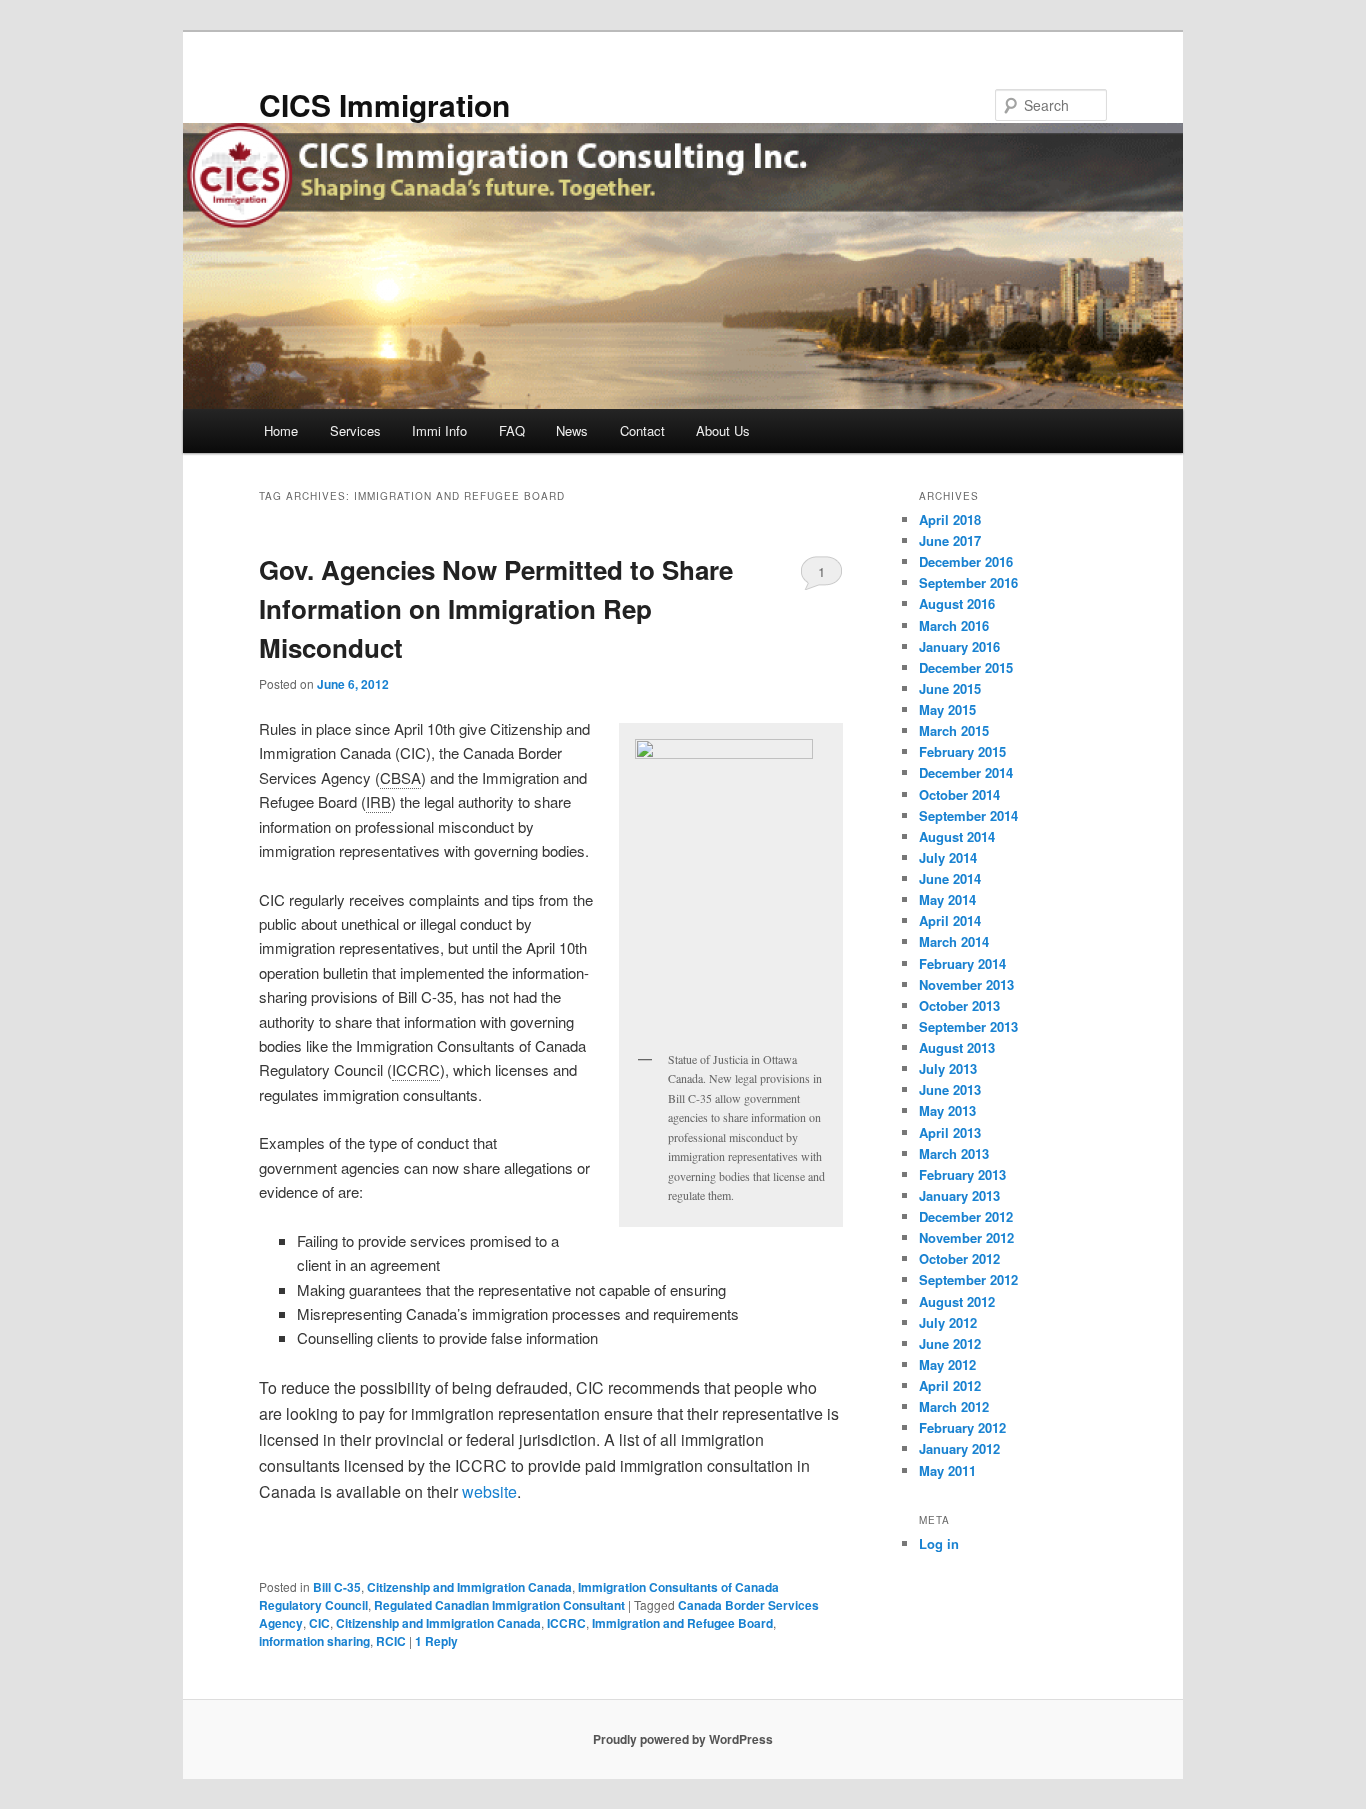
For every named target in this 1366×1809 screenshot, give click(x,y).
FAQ (512, 430)
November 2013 (966, 984)
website (489, 1491)
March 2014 (954, 941)
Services (355, 430)
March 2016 (954, 625)
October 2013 (959, 1005)
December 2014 (966, 772)
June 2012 (950, 1343)
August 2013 (957, 1047)
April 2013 (950, 1132)
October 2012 (959, 1258)
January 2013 (959, 1195)
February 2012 (962, 1427)
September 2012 (968, 1279)
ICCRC (566, 1623)
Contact (642, 430)
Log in (939, 1543)
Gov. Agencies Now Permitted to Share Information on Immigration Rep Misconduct (496, 608)
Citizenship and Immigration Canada (469, 1587)
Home (281, 430)
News (572, 430)
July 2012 (948, 1322)
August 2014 (957, 836)
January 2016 (959, 646)
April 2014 (950, 920)
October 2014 (959, 794)
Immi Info (439, 430)
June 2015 (950, 688)
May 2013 (947, 1110)
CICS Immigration (384, 104)
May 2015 (947, 709)
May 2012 (947, 1364)
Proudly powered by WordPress (683, 1739)
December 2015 (966, 667)
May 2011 (947, 1470)
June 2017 (950, 540)
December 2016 (966, 561)
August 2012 (957, 1301)
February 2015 (962, 751)
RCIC (391, 1641)
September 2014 (968, 815)
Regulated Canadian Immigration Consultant (499, 1605)
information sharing (314, 1641)
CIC (319, 1623)
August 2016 (957, 603)
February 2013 (962, 1174)
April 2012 (950, 1385)
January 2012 (959, 1448)
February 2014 (962, 963)
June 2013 (950, 1089)
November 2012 (966, 1237)
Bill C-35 (337, 1587)
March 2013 (954, 1153)
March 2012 (954, 1406)
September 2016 (968, 582)
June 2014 (950, 878)
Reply (436, 1641)
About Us (723, 430)
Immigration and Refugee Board (682, 1623)
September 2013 (968, 1026)
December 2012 (966, 1216)
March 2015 (954, 730)
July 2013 (948, 1068)
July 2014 (948, 857)
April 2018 (950, 519)
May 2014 (947, 899)
